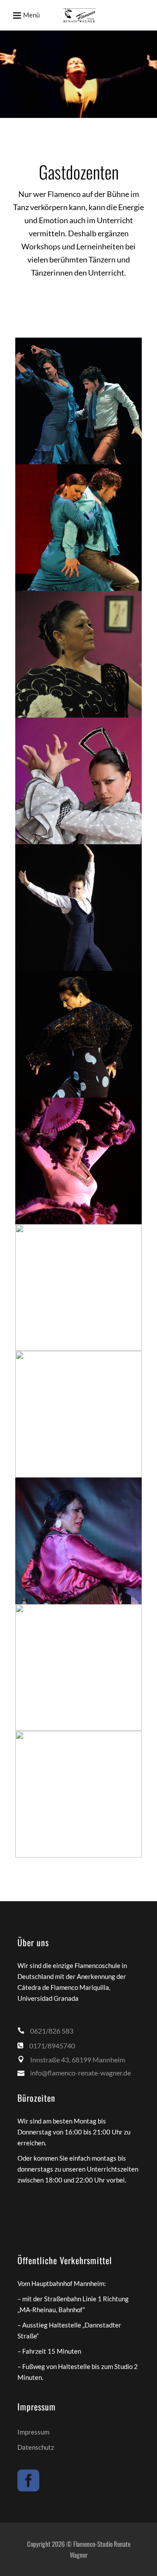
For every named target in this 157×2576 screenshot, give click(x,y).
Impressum (33, 2432)
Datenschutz (36, 2447)
